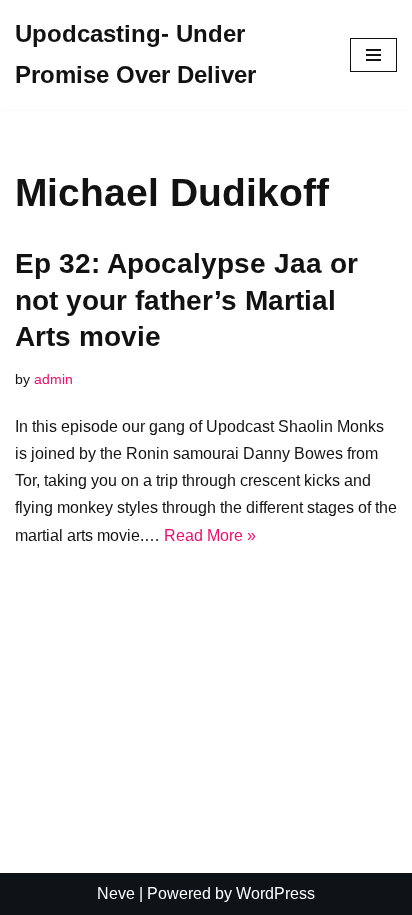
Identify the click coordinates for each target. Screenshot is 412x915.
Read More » (210, 535)
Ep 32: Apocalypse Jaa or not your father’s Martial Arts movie (186, 300)
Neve (116, 893)
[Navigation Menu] (373, 55)
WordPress (275, 893)
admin (53, 379)
